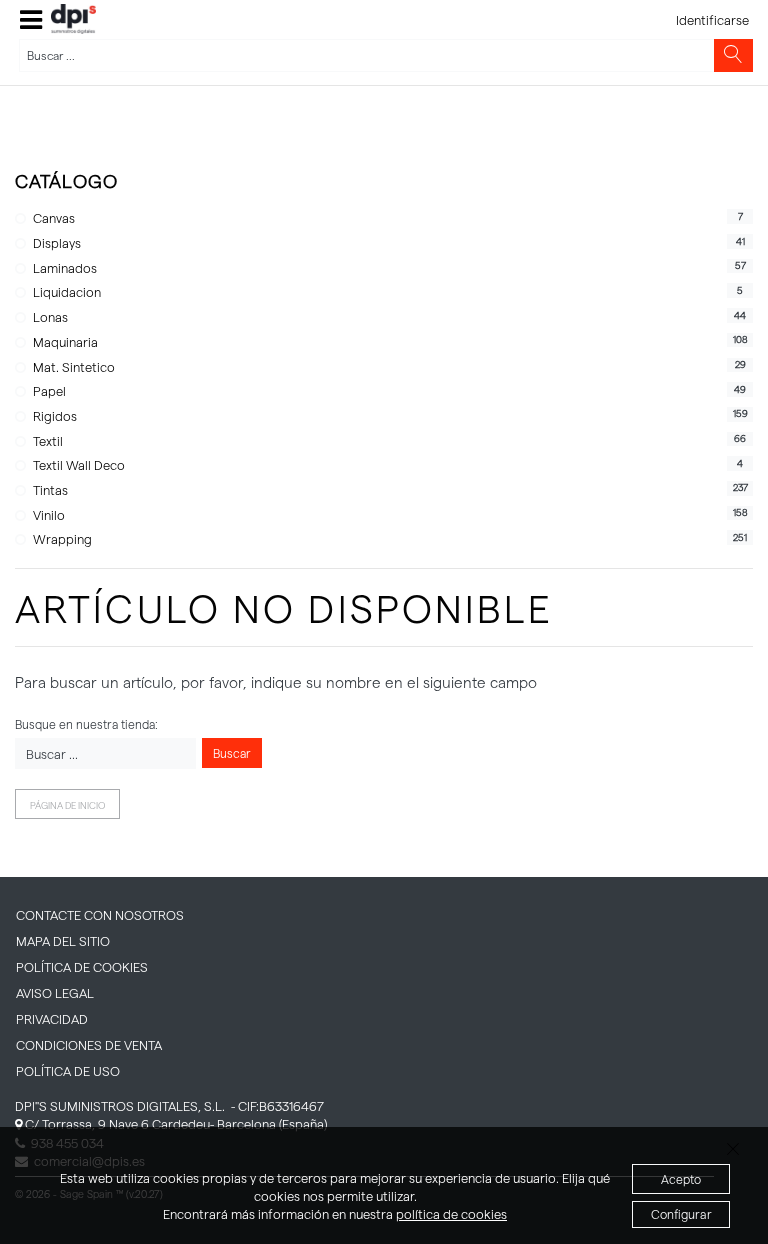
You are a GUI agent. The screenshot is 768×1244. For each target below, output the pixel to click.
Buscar (232, 753)
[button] (30, 19)
